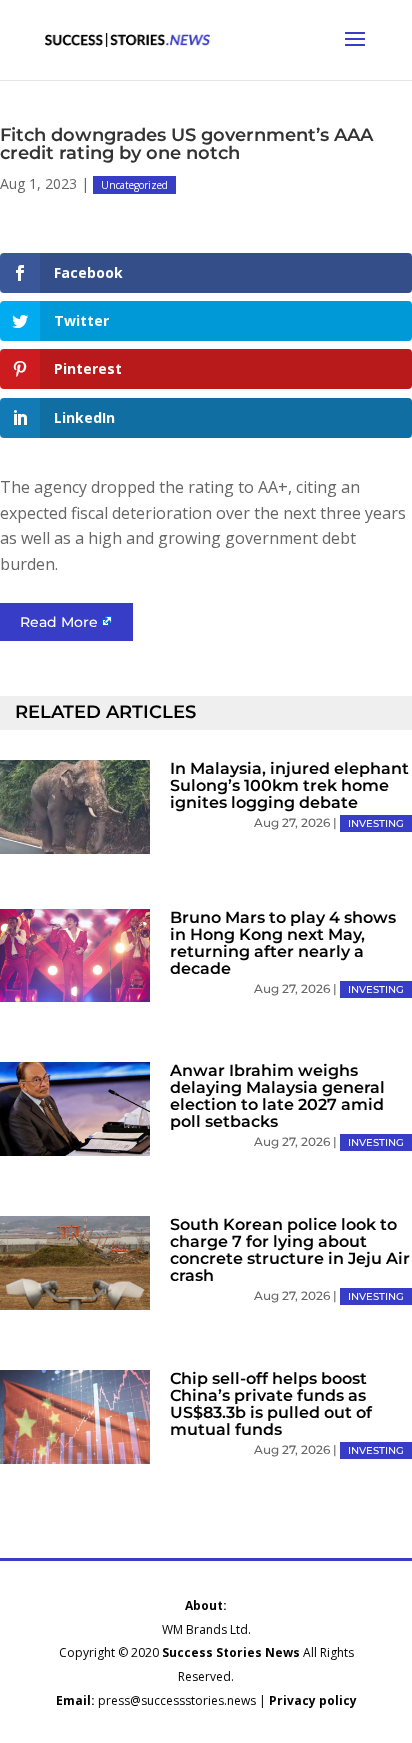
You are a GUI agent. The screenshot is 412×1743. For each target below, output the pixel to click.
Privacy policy (313, 1700)
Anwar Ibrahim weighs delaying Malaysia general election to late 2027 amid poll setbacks (277, 1096)
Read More (59, 622)
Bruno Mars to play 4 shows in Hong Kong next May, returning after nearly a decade (283, 943)
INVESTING (376, 823)
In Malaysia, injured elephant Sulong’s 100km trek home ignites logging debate (289, 785)
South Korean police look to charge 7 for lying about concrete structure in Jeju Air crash (290, 1250)
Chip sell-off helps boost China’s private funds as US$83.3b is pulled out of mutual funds (271, 1404)
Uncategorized (134, 185)
